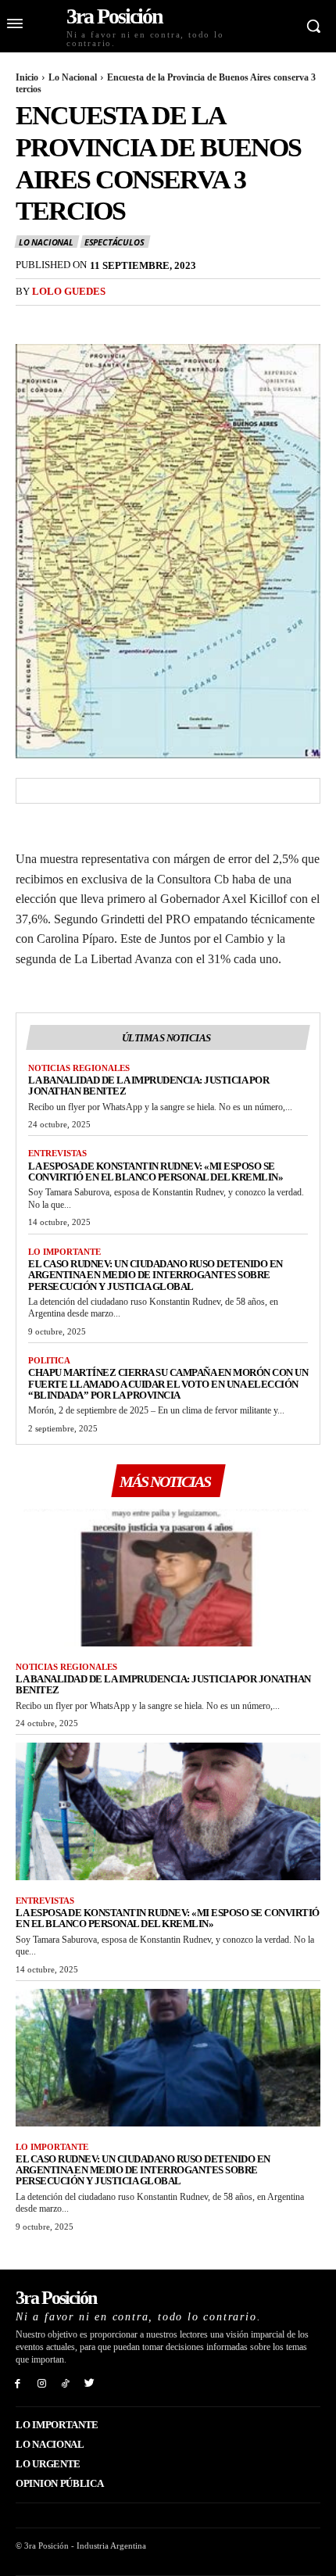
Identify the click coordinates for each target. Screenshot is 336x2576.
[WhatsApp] (139, 320)
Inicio (27, 77)
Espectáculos (114, 242)
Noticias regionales (79, 1068)
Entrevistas (57, 1153)
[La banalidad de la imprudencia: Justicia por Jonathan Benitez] (168, 1578)
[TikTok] (66, 2383)
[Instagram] (42, 2383)
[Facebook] (31, 320)
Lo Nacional (73, 77)
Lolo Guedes (69, 291)
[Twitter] (67, 320)
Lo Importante (64, 1252)
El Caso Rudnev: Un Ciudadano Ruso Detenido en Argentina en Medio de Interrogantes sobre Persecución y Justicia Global (155, 1275)
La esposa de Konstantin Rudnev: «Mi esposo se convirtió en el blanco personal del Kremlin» (155, 1172)
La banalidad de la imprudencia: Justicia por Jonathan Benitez (148, 1086)
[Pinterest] (103, 320)
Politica (49, 1360)
